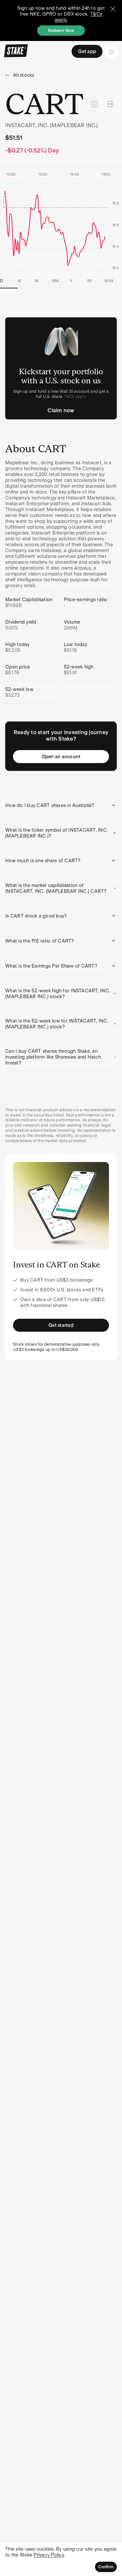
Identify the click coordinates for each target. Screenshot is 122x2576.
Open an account (61, 757)
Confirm (106, 2567)
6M (56, 281)
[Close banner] (113, 9)
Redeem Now (61, 31)
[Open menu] (112, 51)
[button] (61, 805)
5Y (90, 281)
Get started (61, 1325)
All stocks (24, 75)
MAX (109, 281)
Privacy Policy (49, 2555)
